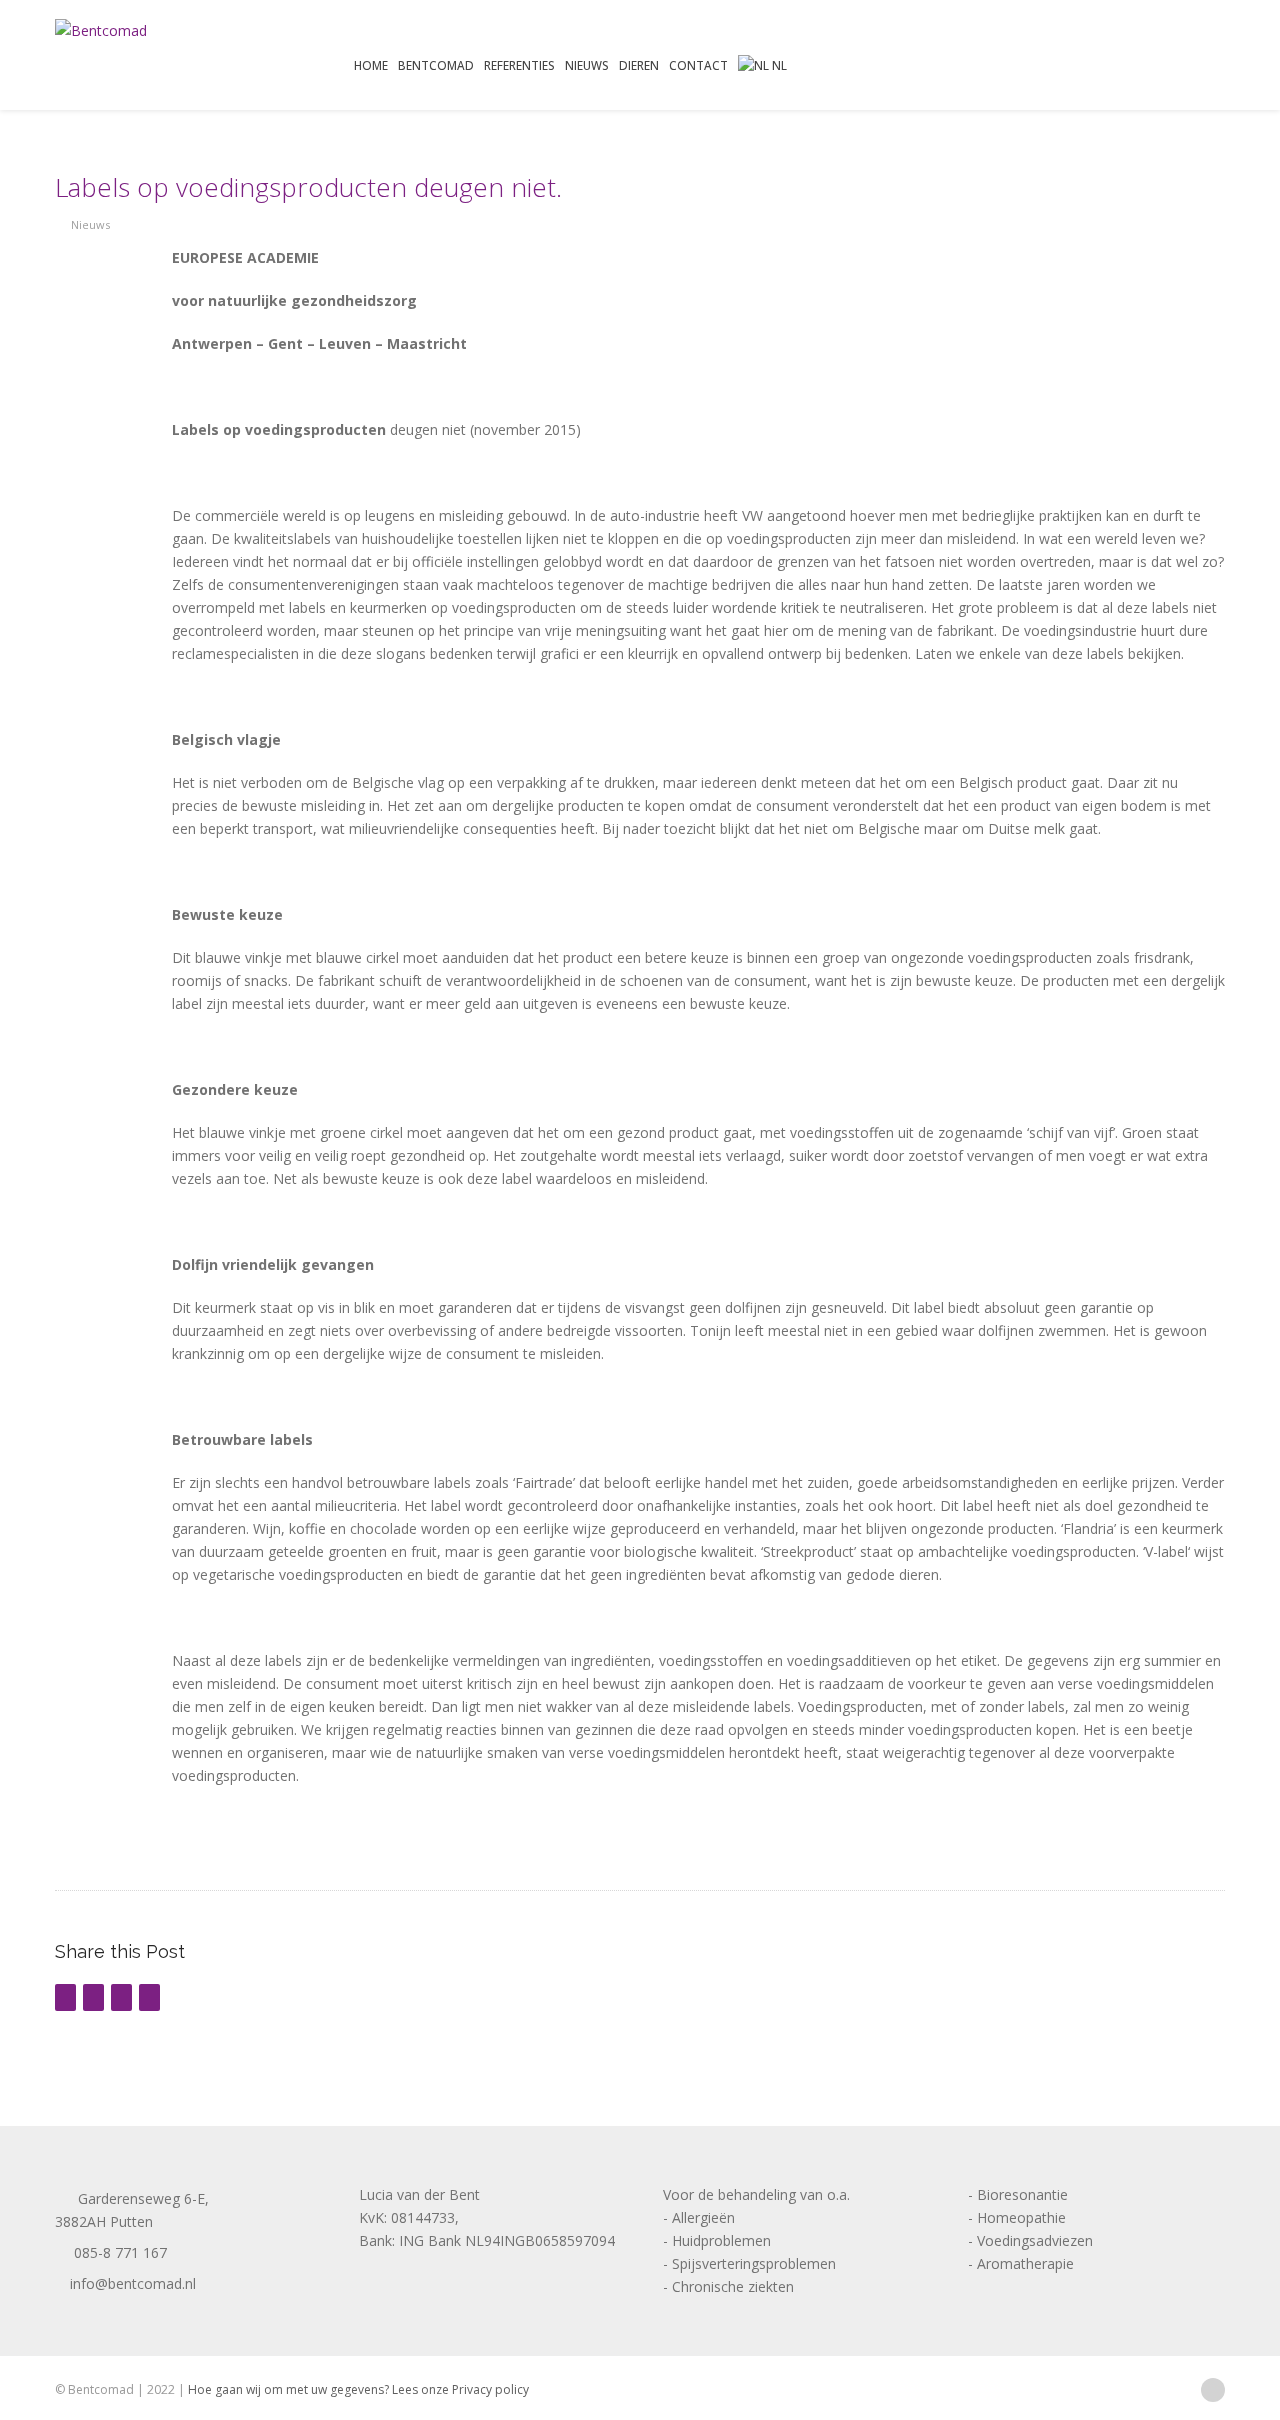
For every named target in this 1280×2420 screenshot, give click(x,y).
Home (371, 65)
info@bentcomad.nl (131, 2283)
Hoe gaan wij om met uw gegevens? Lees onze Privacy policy (358, 2389)
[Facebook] (1212, 2388)
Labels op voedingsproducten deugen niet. (308, 187)
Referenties (519, 65)
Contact (698, 65)
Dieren (639, 65)
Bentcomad (436, 65)
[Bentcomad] (101, 30)
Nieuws (587, 65)
